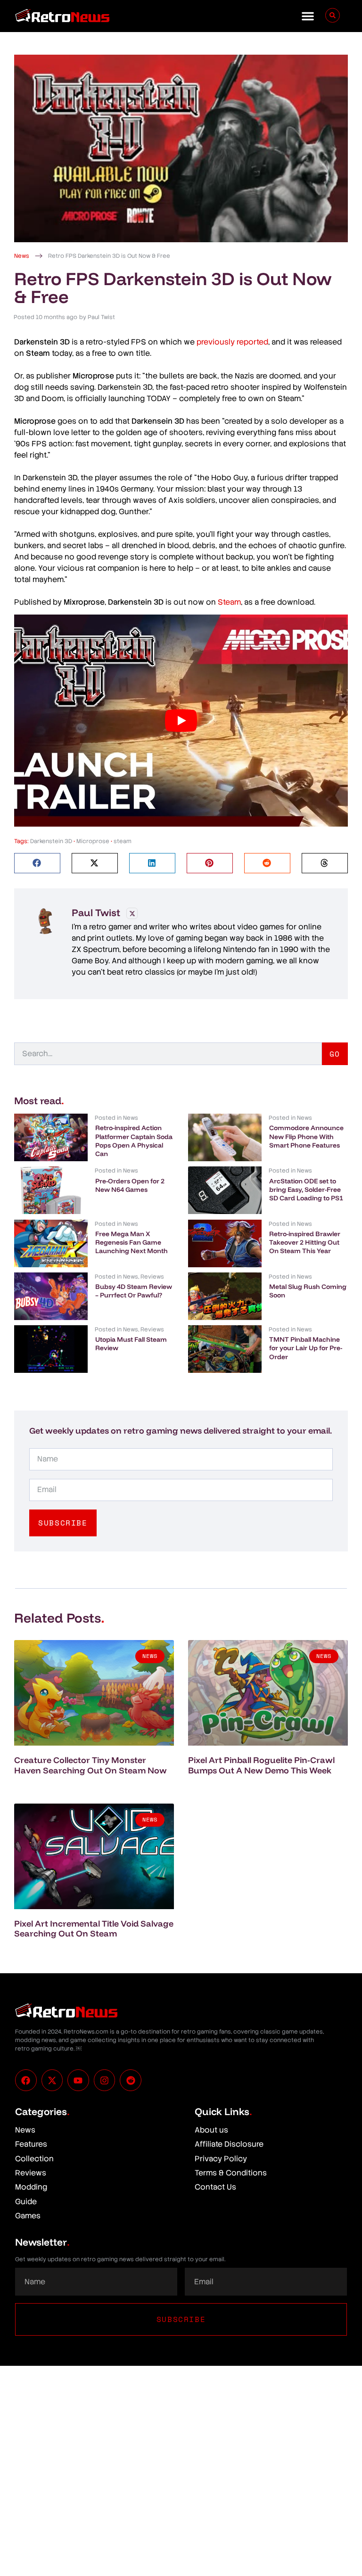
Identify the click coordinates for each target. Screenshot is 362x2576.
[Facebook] (26, 2080)
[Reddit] (131, 2080)
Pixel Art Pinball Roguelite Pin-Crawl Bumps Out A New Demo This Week (261, 1765)
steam (123, 841)
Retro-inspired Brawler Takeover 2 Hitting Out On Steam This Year (305, 1242)
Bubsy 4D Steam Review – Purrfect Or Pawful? (134, 1291)
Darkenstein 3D (51, 841)
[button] (308, 16)
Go (335, 1054)
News (22, 256)
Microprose (93, 841)
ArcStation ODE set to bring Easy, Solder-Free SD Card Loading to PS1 (306, 1190)
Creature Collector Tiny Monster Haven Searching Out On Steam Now (90, 1765)
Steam (229, 602)
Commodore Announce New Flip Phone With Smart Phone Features (306, 1136)
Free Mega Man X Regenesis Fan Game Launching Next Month (132, 1242)
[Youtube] (78, 2080)
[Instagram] (105, 2080)
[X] (132, 913)
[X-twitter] (52, 2080)
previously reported (232, 342)
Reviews (152, 1277)
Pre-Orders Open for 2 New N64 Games (130, 1185)
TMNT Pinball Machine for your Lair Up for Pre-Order (306, 1348)
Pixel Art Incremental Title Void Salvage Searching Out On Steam (94, 1929)
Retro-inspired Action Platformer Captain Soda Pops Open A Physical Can (134, 1141)
